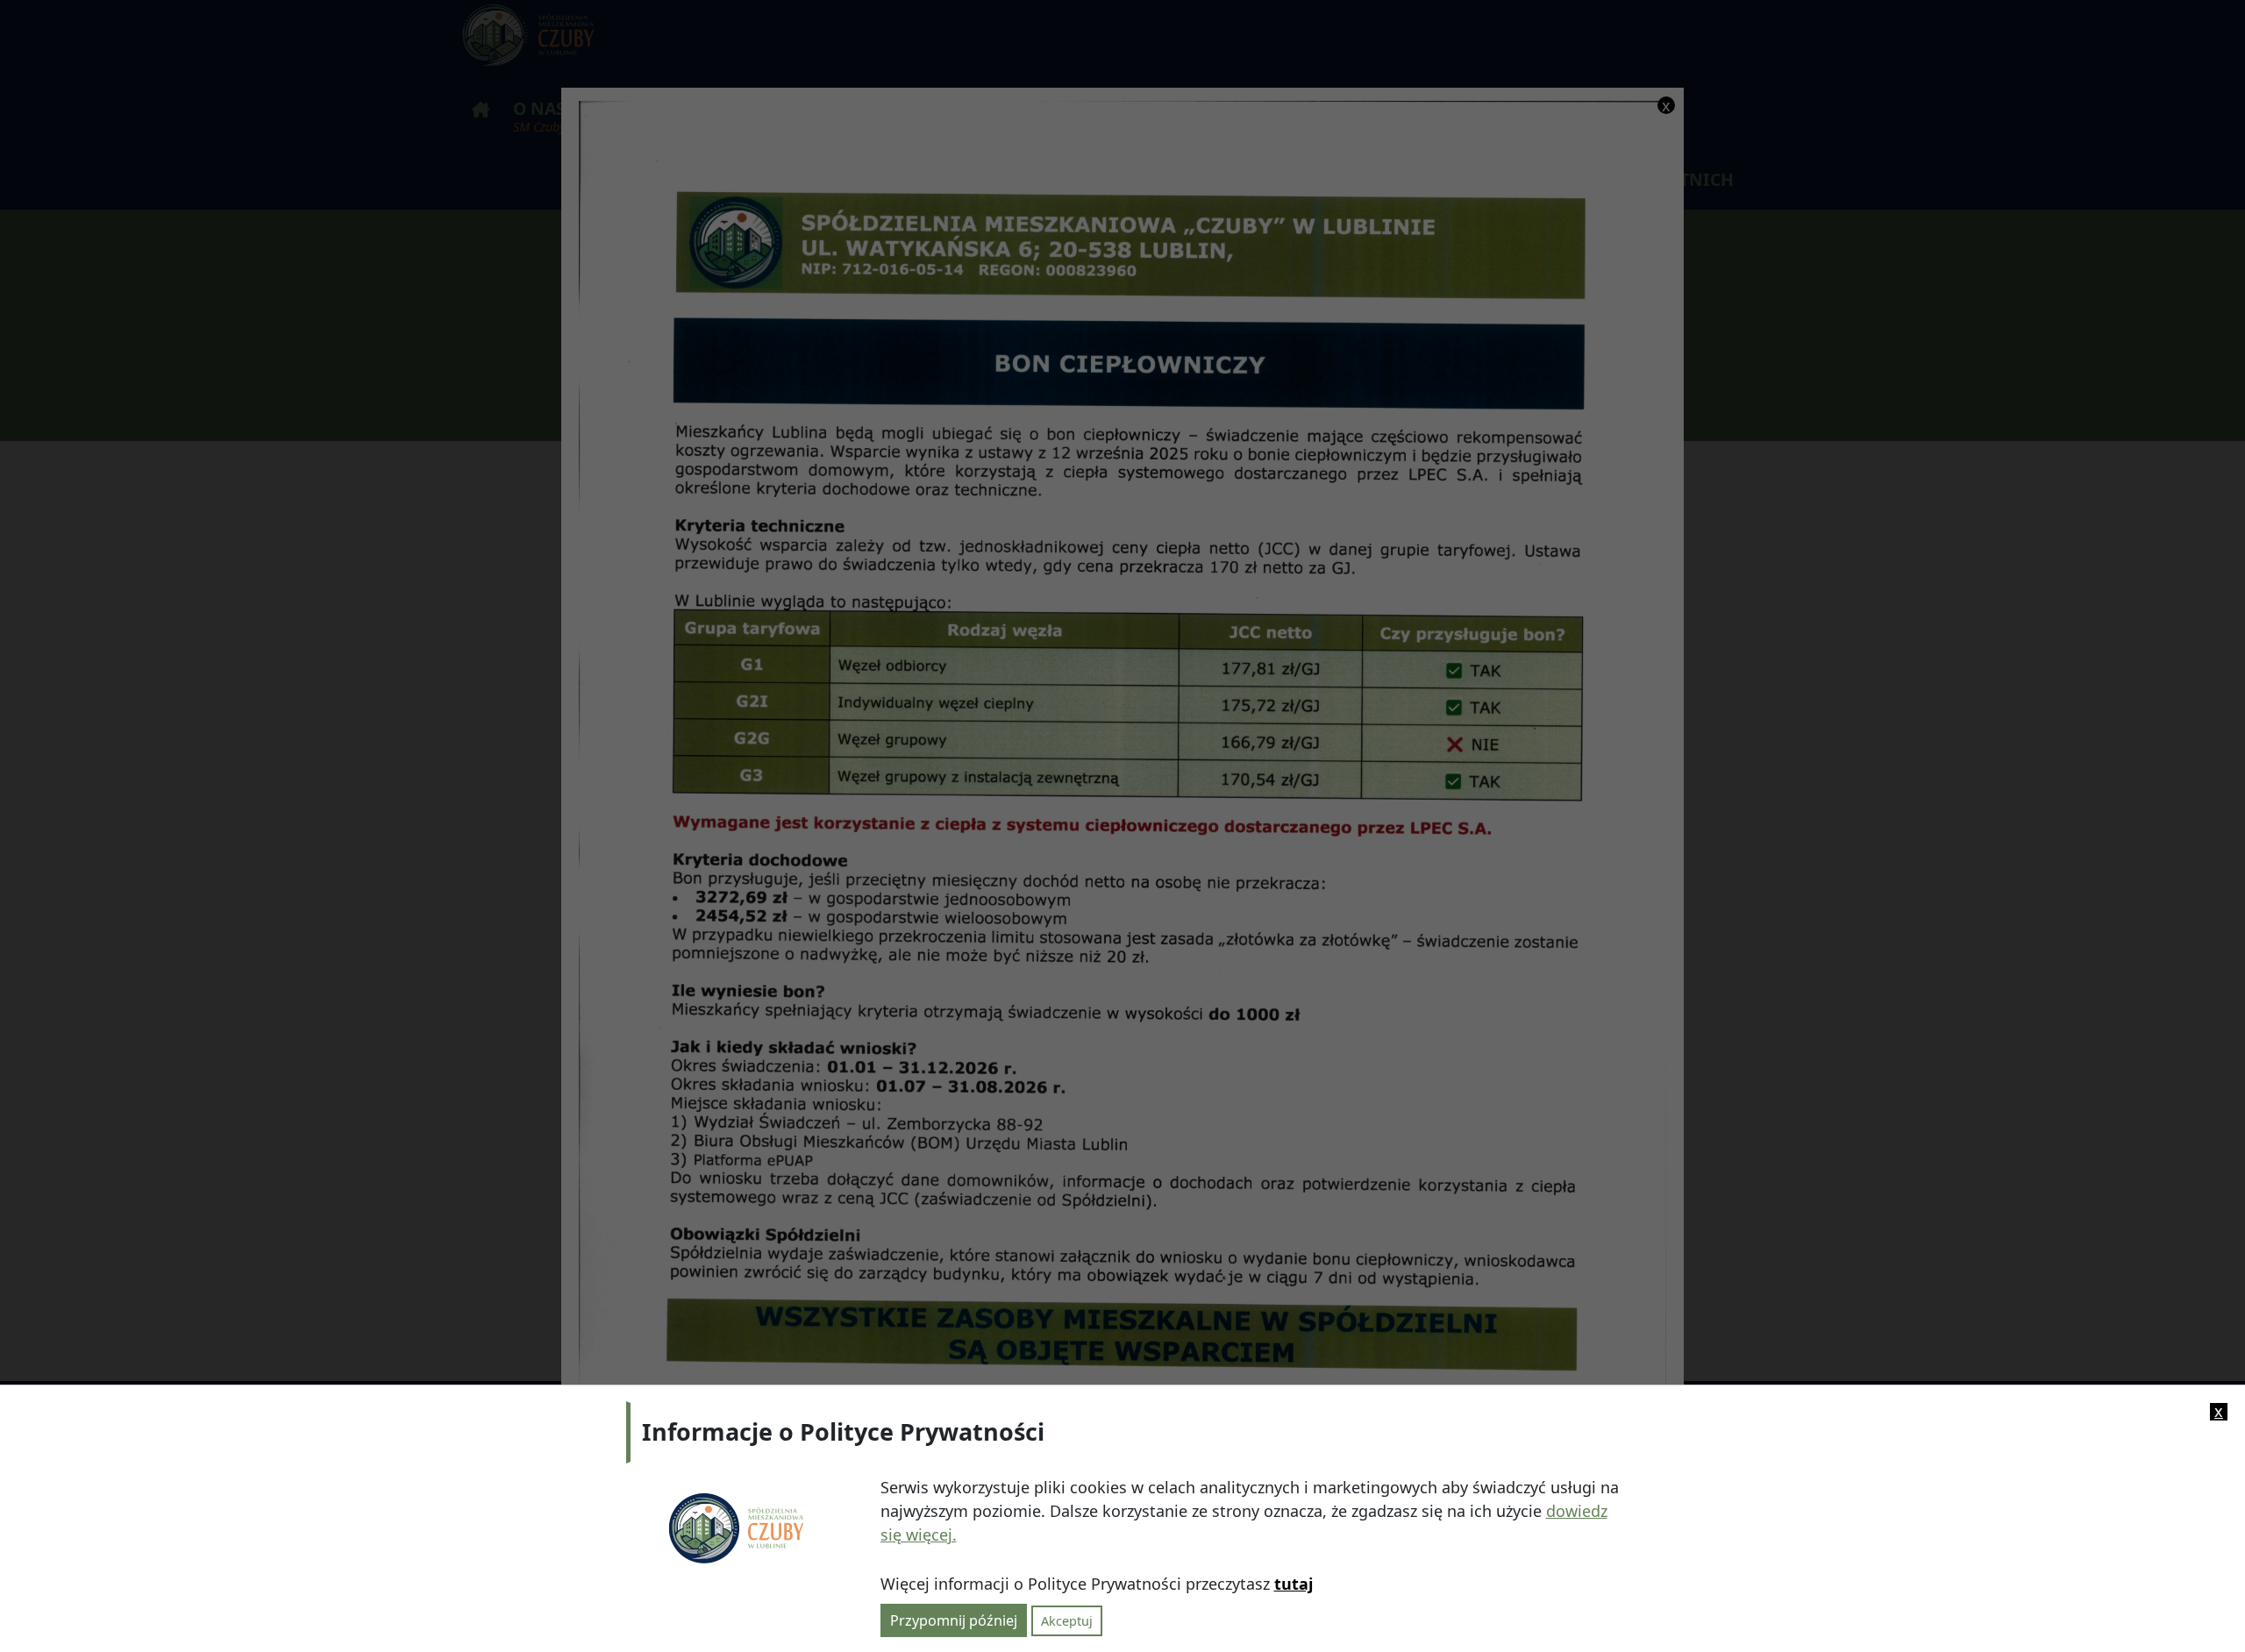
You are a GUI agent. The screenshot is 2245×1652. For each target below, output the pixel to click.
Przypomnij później (954, 1620)
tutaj (1294, 1584)
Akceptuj (1067, 1620)
